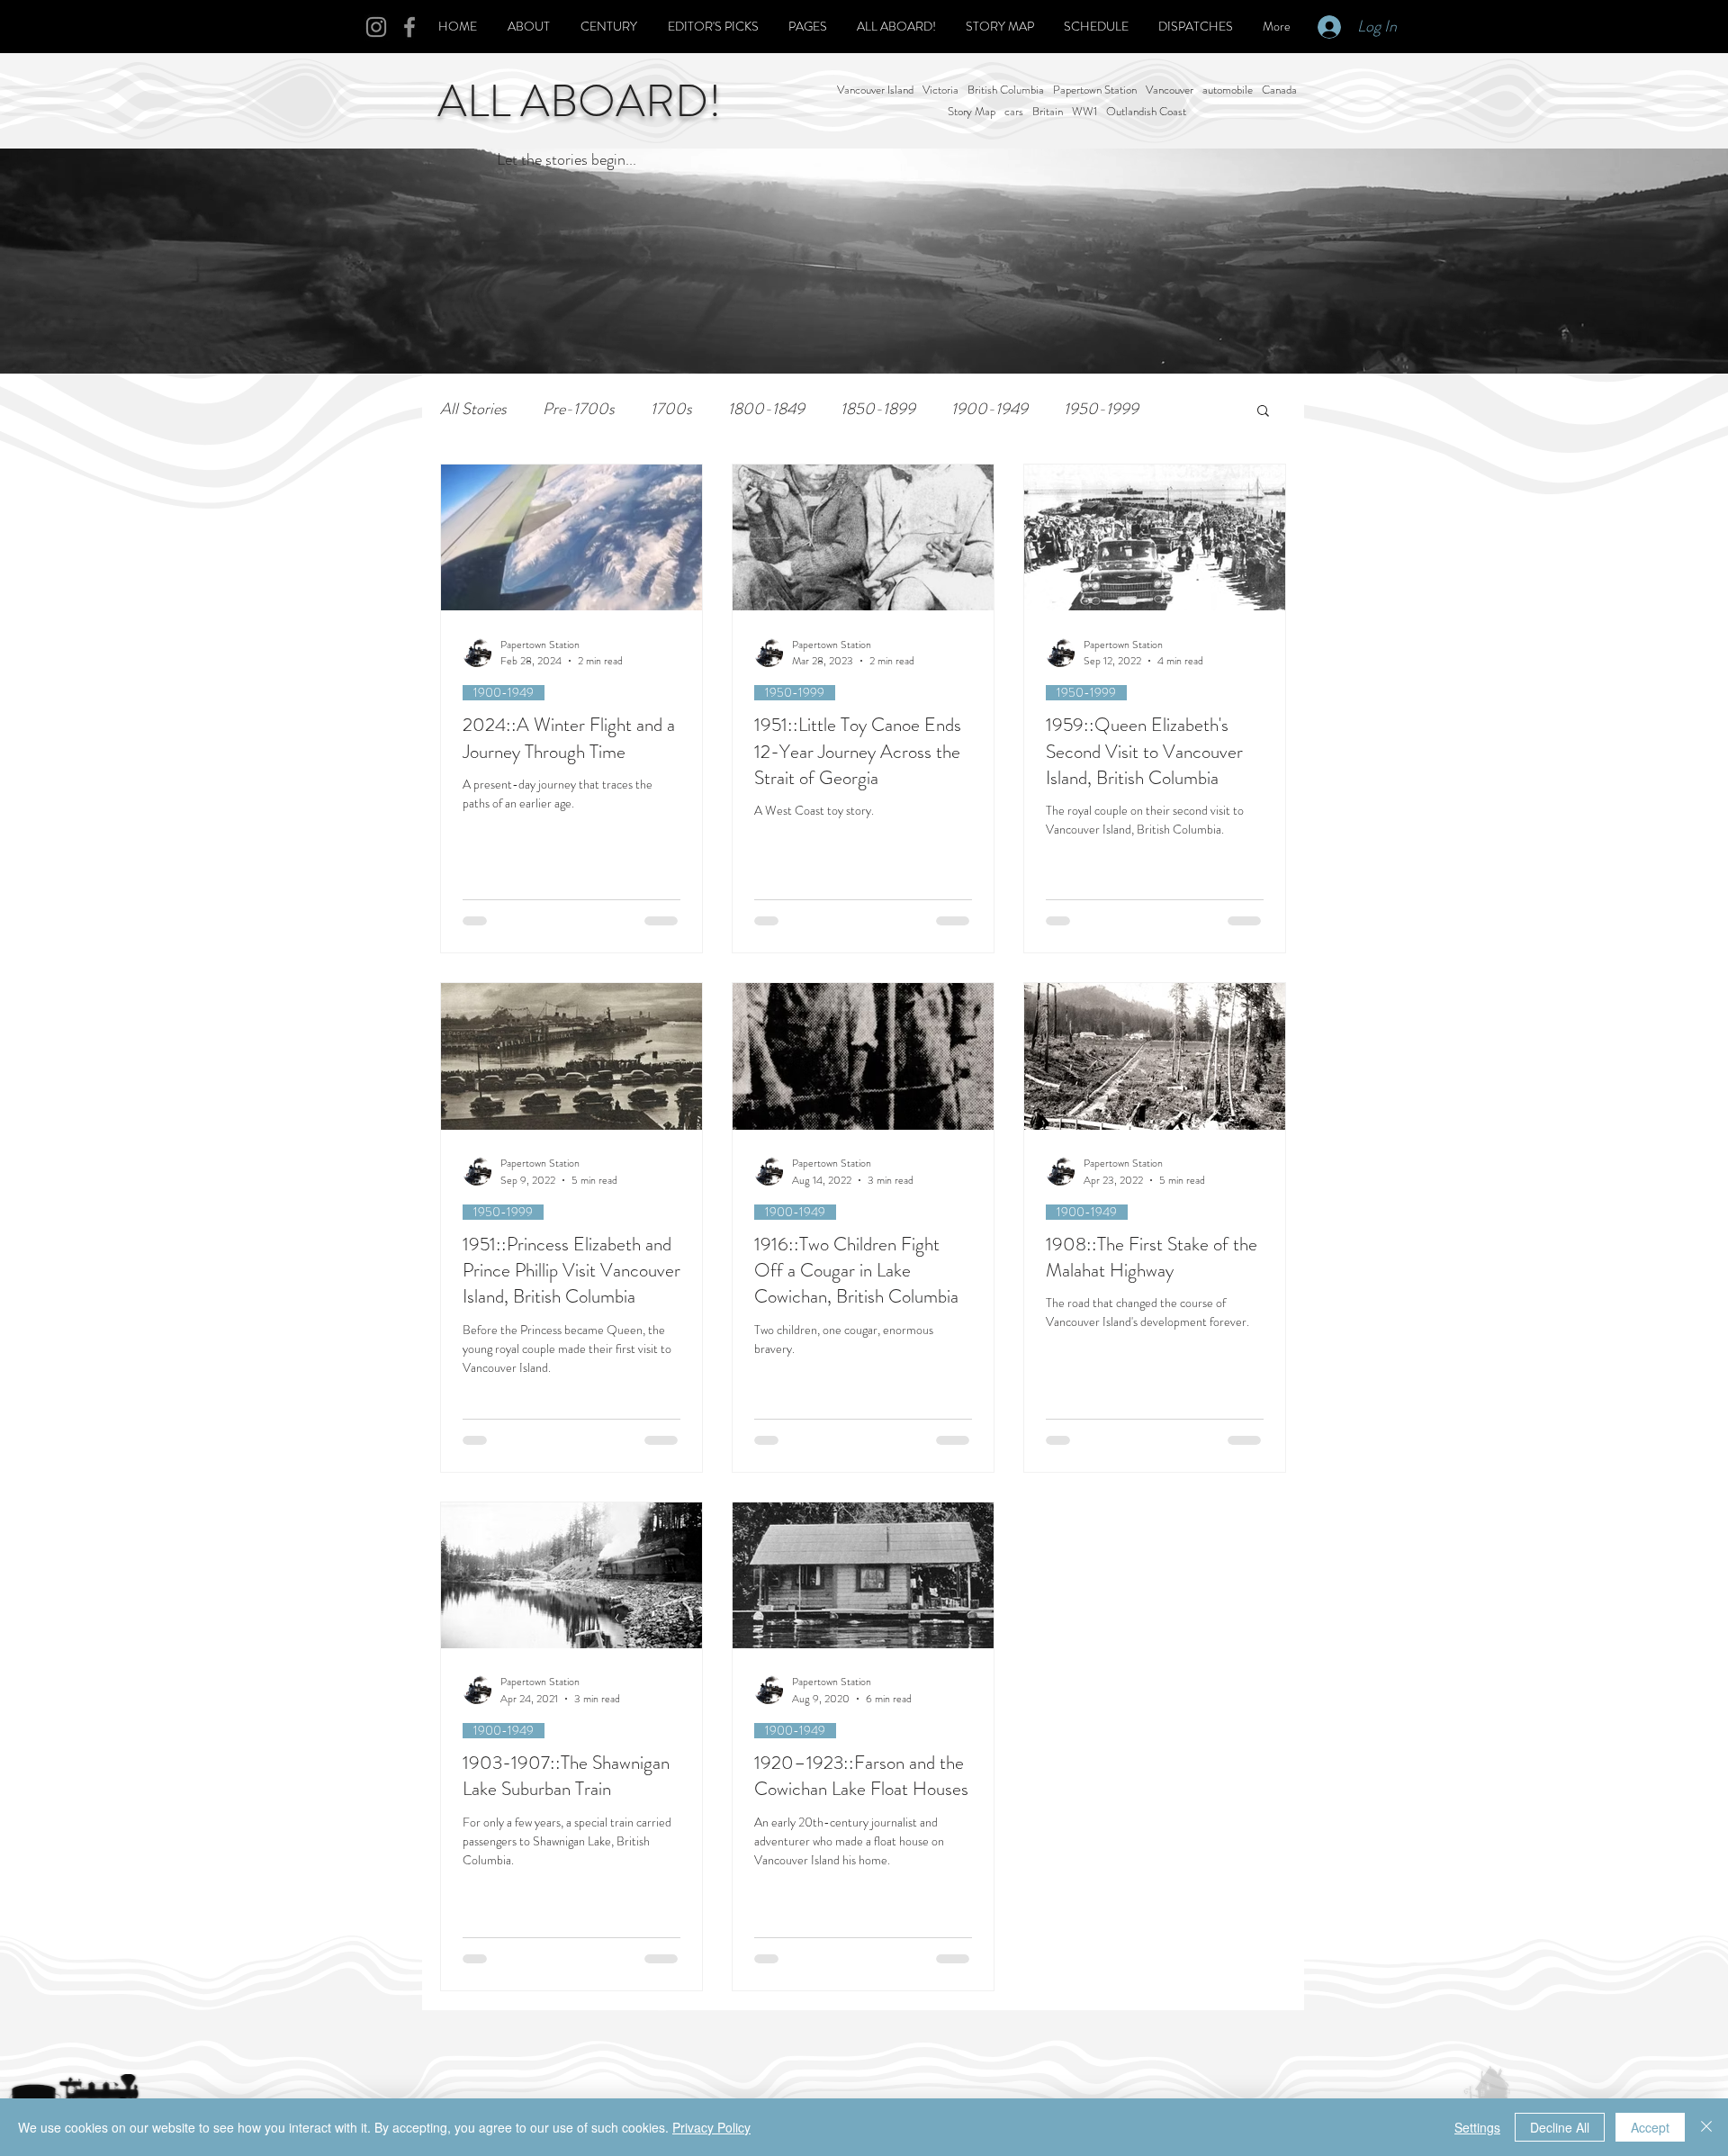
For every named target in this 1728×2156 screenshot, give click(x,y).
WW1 (1084, 112)
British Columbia (1006, 90)
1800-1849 (766, 409)
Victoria (940, 90)
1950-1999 (1101, 409)
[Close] (1706, 2127)
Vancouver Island (875, 90)
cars (1014, 112)
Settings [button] (1477, 2127)
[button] (1263, 412)
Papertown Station (1095, 90)
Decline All (1560, 2127)
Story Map (972, 112)
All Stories (473, 409)
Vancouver (1170, 90)
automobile (1228, 90)
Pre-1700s (579, 409)
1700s (671, 409)
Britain (1048, 112)
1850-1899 (878, 409)
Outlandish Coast (1146, 112)
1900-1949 (990, 409)
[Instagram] (376, 27)
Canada (1279, 90)
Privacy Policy (711, 2127)
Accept (1650, 2127)
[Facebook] (409, 27)
